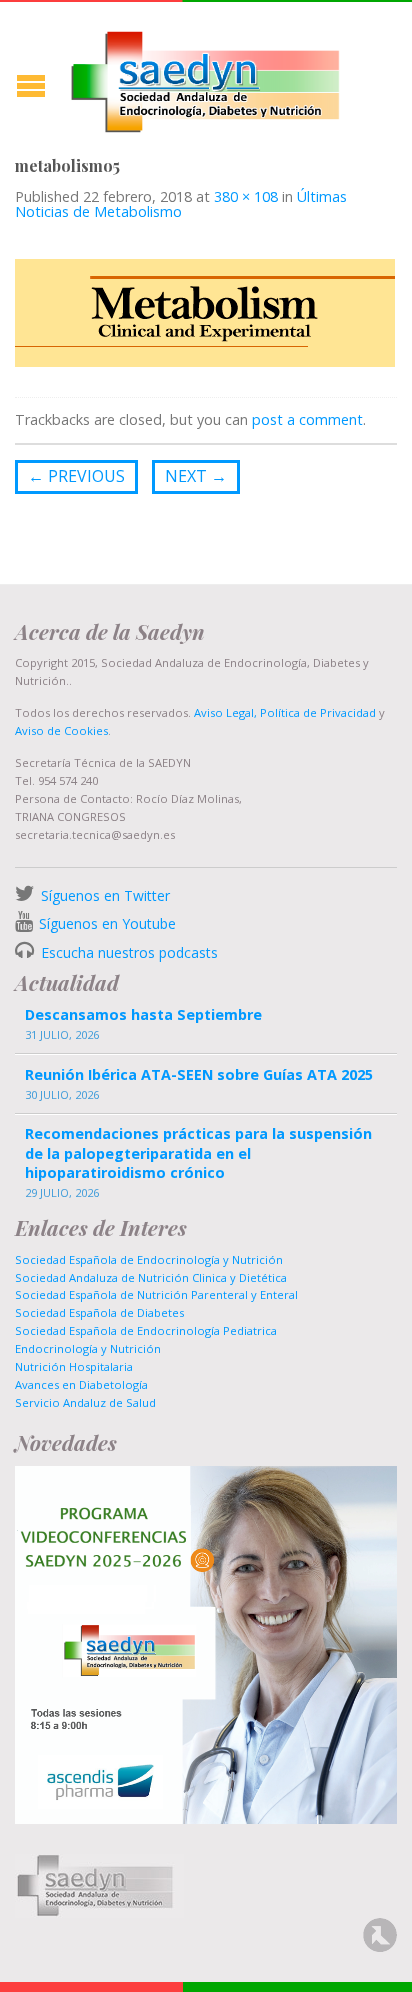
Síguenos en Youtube (107, 923)
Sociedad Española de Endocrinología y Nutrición (149, 1259)
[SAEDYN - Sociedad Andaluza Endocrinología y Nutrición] (206, 78)
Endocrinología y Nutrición (88, 1348)
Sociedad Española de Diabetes (99, 1312)
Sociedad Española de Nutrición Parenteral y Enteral (156, 1294)
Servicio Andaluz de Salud (85, 1402)
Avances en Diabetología (81, 1384)
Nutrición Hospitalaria (74, 1366)
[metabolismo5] (205, 312)
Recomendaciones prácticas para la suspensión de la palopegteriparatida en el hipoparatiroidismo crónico (198, 1152)
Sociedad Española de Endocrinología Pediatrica (146, 1330)
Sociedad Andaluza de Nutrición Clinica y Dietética (151, 1277)
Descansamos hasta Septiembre (143, 1014)
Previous (76, 476)
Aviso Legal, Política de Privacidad (283, 712)
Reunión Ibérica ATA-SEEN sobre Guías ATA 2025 (199, 1074)
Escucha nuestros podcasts (127, 952)
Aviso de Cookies (61, 730)
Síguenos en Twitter (105, 895)
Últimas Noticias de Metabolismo (181, 203)
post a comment (307, 419)
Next (196, 476)
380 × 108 (246, 196)
